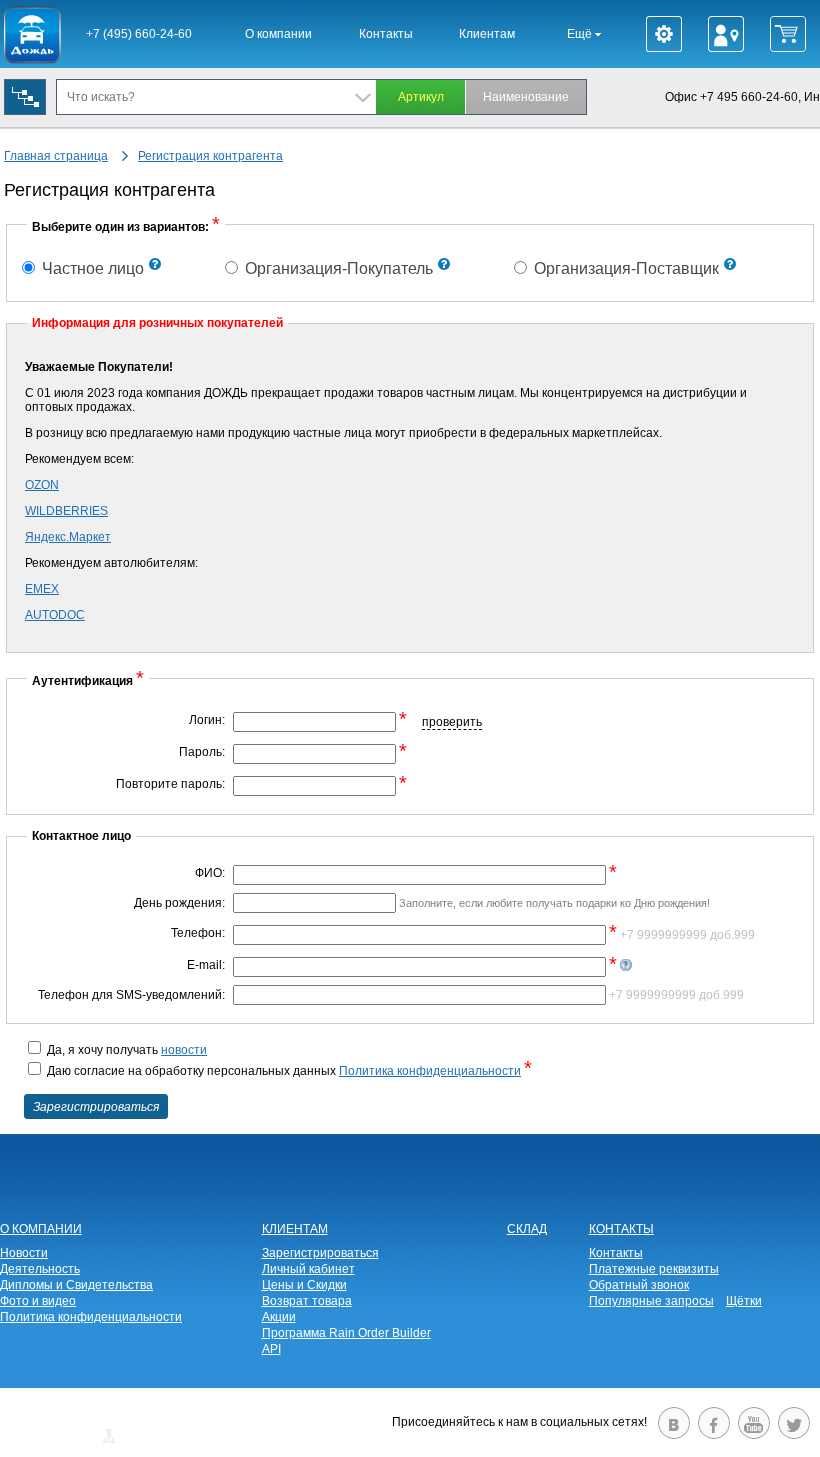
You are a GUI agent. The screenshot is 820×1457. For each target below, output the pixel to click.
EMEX (42, 589)
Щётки (744, 1301)
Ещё (581, 34)
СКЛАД (527, 1229)
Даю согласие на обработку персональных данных (288, 1071)
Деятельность (40, 1269)
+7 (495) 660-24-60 (139, 34)
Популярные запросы (651, 1301)
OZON (42, 485)
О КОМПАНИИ (41, 1229)
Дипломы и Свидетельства (76, 1285)
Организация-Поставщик (624, 268)
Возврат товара (307, 1301)
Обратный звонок (639, 1285)
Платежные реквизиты (654, 1269)
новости (184, 1050)
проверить (452, 722)
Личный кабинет (308, 1269)
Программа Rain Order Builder (346, 1333)
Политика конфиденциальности (430, 1071)
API (271, 1349)
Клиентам (487, 34)
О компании (278, 34)
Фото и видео (38, 1301)
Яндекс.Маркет (68, 537)
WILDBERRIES (66, 511)
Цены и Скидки (304, 1285)
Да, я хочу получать (125, 1050)
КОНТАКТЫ (621, 1229)
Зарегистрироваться (320, 1253)
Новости (24, 1253)
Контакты (386, 34)
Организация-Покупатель (337, 268)
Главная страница (56, 156)
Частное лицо (91, 268)
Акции (279, 1317)
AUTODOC (55, 615)
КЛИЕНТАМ (295, 1229)
